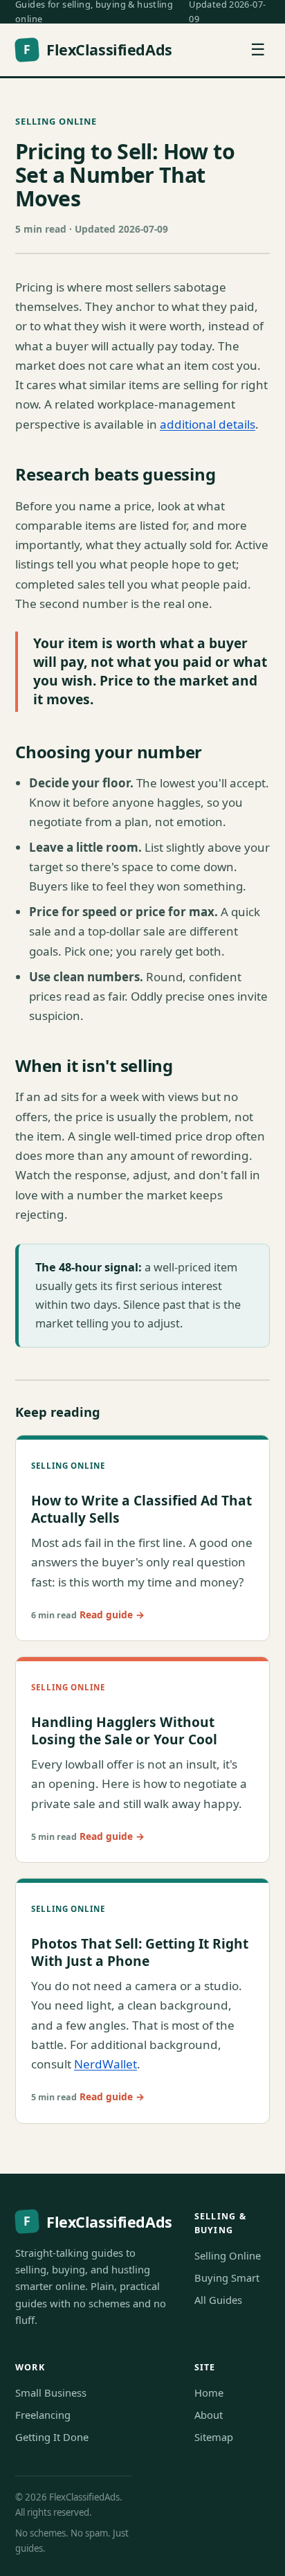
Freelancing (43, 2415)
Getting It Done (52, 2437)
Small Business (51, 2392)
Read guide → (112, 1615)
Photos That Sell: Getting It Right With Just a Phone (140, 1952)
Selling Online (56, 121)
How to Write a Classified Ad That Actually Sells (141, 1509)
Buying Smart (227, 2278)
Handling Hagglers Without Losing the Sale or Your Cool (124, 1730)
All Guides (218, 2300)
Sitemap (214, 2437)
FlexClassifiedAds (98, 50)
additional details (208, 424)
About (209, 2415)
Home (209, 2392)
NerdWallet (105, 2064)
